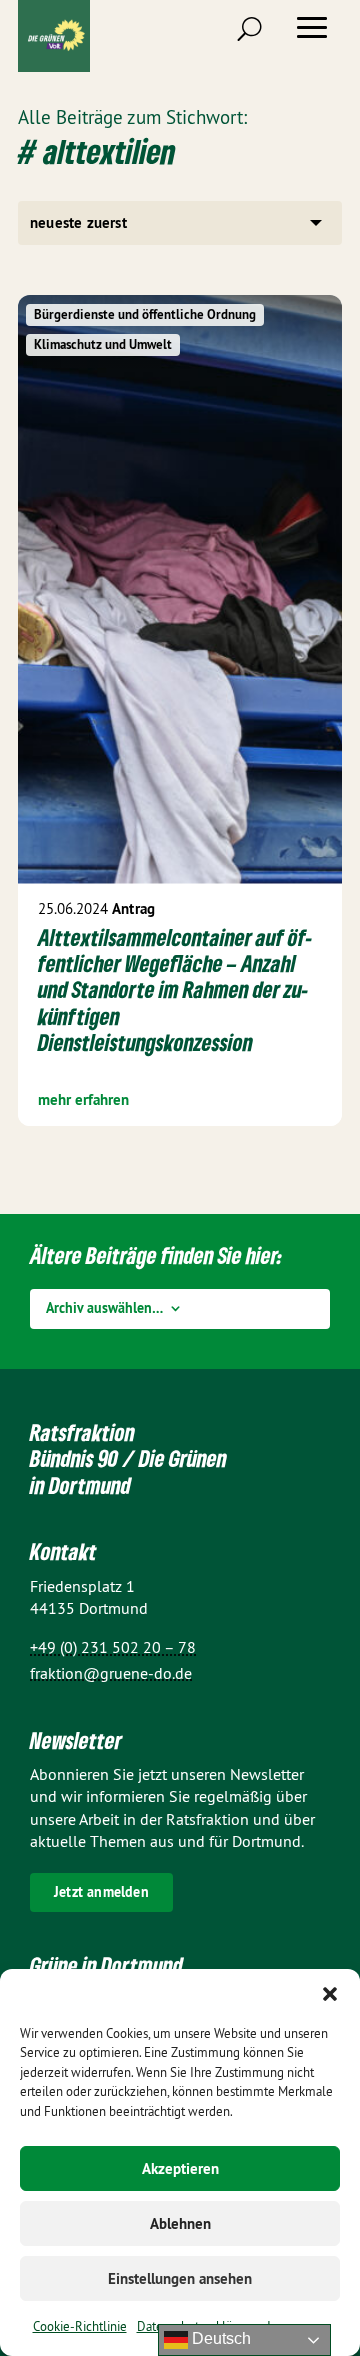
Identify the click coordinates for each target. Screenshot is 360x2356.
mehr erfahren (83, 1099)
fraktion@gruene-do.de (111, 1673)
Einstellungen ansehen (180, 2278)
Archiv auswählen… (104, 1309)
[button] (330, 1994)
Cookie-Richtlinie (80, 2326)
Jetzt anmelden (101, 1892)
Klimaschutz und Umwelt (103, 344)
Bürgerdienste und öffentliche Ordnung (145, 314)
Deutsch (219, 2338)
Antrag (133, 908)
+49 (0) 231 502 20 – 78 (113, 1647)
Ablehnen (180, 2223)
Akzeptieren (180, 2168)
